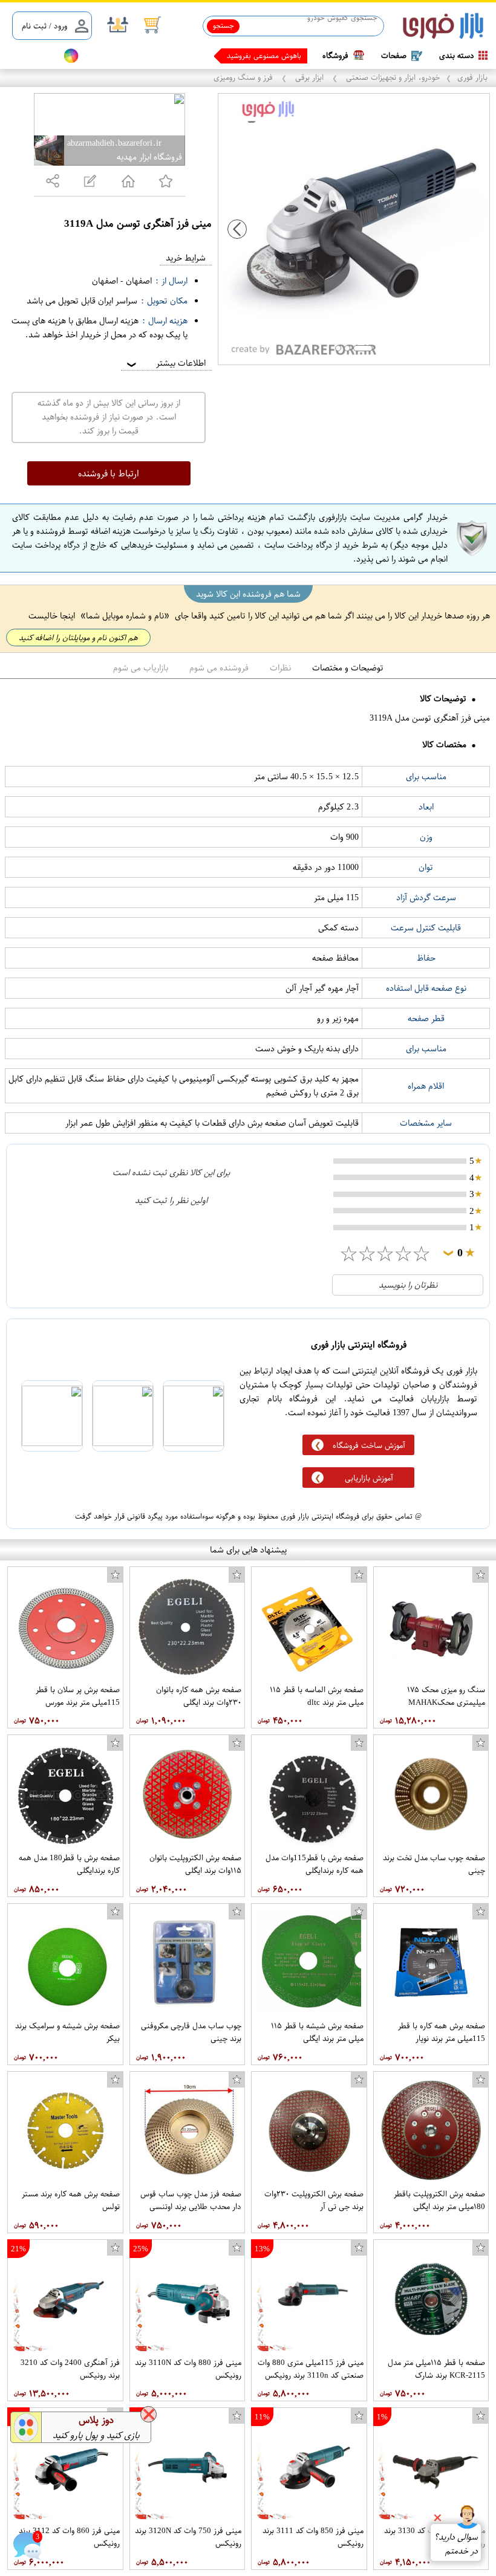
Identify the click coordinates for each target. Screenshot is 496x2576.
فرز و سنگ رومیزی (244, 77)
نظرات (280, 668)
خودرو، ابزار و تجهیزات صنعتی (392, 77)
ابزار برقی (309, 77)
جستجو (224, 25)
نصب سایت (31, 56)
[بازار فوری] (443, 26)
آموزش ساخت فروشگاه (369, 1445)
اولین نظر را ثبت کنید (171, 1200)
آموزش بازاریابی (369, 1478)
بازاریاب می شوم (141, 668)
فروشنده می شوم (219, 668)
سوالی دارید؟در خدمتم (456, 2544)
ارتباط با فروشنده (109, 473)
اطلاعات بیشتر (165, 363)
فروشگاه (335, 55)
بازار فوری (472, 77)
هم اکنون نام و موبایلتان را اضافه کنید (78, 638)
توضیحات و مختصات (348, 668)
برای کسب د (282, 56)
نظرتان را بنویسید (408, 1285)
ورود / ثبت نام (44, 26)
